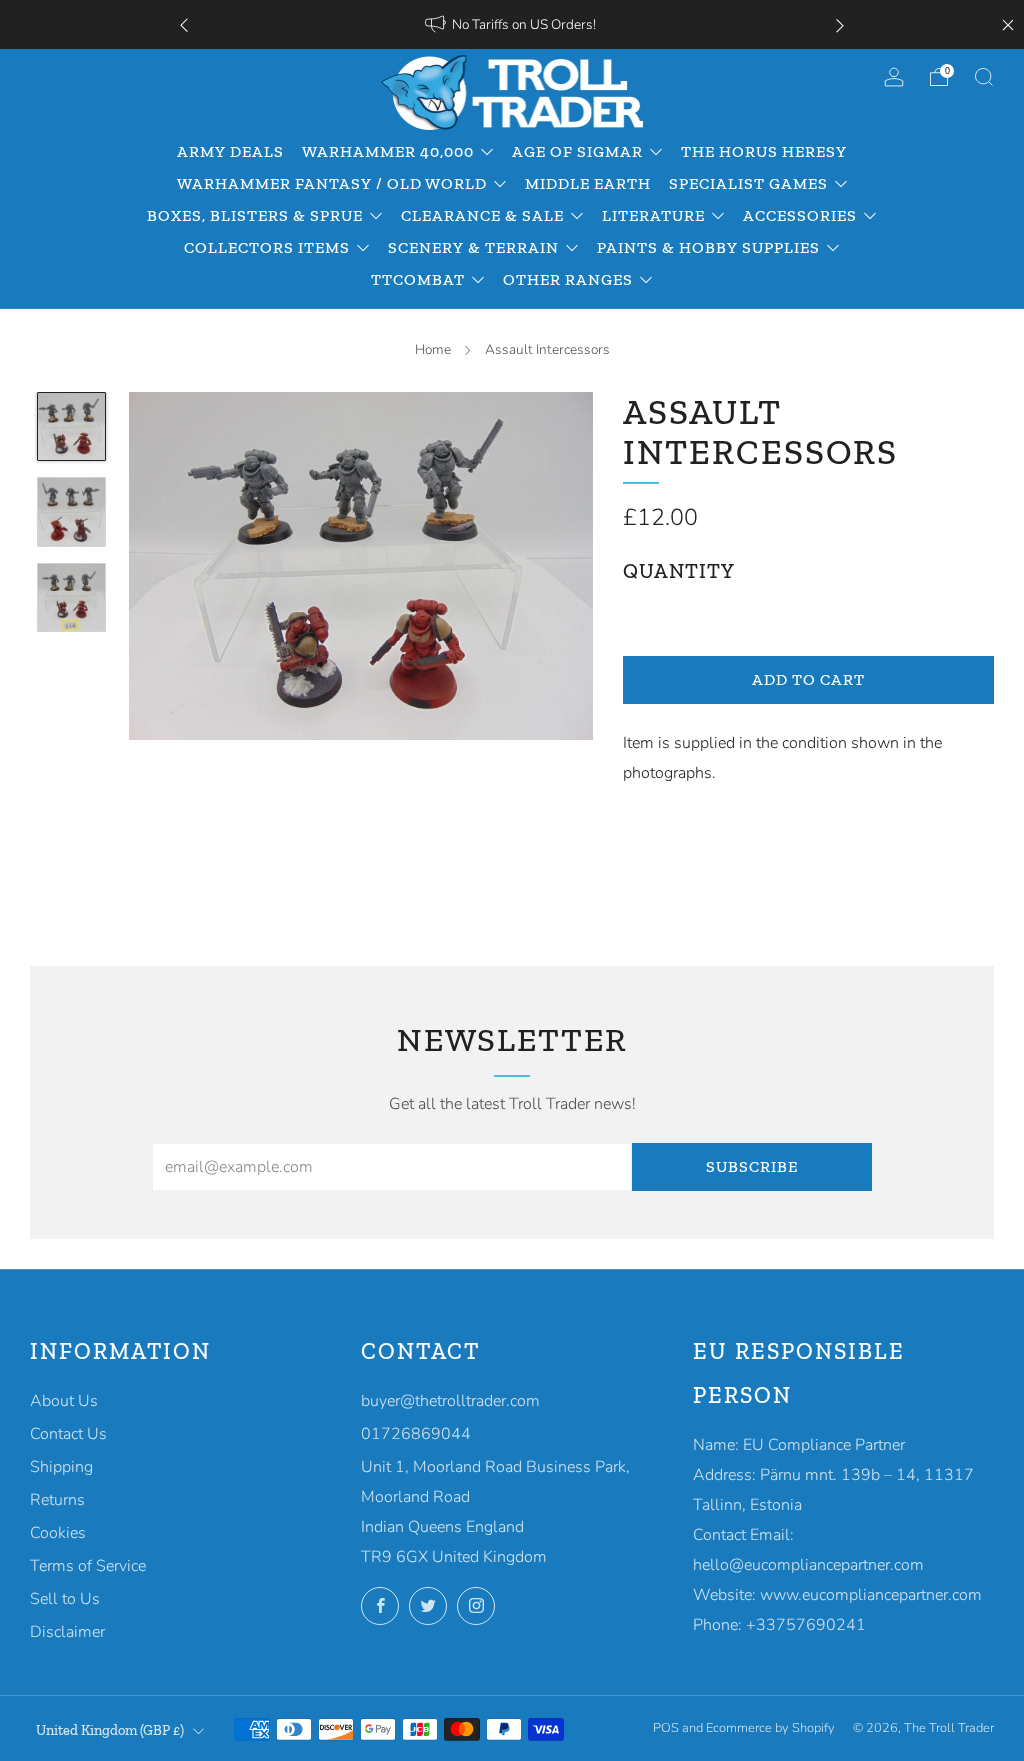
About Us (64, 1401)
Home (433, 349)
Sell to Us (65, 1599)
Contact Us (68, 1434)
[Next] (840, 24)
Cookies (58, 1533)
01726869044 (416, 1434)
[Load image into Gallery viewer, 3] (72, 598)
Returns (57, 1500)
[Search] (984, 77)
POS (666, 1728)
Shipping (61, 1467)
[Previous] (184, 24)
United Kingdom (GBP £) (110, 1730)
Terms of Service (88, 1566)
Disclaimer (67, 1632)
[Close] (1008, 25)
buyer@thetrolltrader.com (450, 1401)
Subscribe (752, 1166)
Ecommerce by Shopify (770, 1728)
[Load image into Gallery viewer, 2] (72, 512)
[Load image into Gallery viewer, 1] (72, 427)
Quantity (679, 571)
